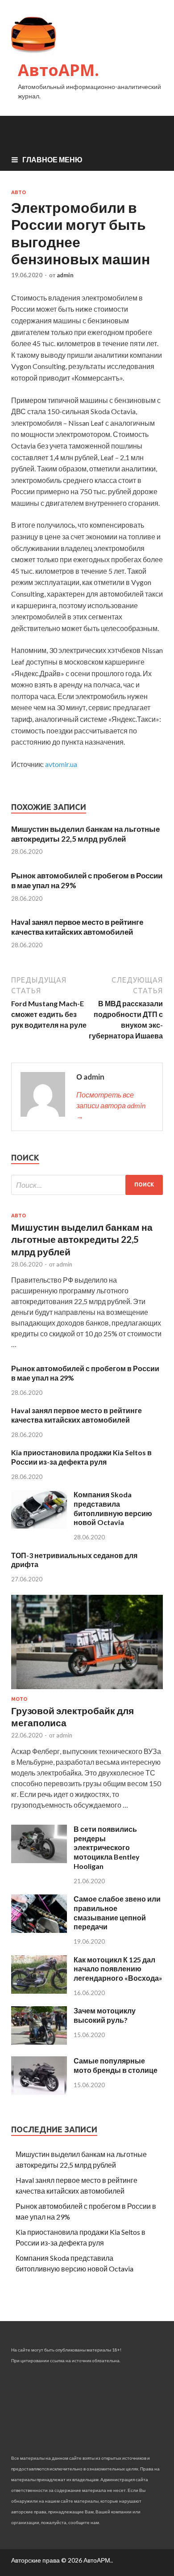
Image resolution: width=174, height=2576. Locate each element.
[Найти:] (87, 1185)
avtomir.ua (61, 764)
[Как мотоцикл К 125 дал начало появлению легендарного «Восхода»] (39, 1991)
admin (65, 275)
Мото (19, 1699)
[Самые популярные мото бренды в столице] (39, 2092)
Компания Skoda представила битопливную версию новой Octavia (113, 1508)
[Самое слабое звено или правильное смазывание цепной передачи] (39, 1930)
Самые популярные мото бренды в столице (116, 2065)
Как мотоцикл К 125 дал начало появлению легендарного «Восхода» (118, 1969)
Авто (19, 192)
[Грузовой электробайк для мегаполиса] (87, 1691)
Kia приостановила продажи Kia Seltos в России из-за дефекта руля (81, 1457)
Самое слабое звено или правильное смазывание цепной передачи (117, 1913)
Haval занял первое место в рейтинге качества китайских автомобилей (77, 927)
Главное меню (52, 159)
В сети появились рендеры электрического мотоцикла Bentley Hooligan (107, 1847)
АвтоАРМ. (58, 70)
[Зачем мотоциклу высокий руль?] (39, 2042)
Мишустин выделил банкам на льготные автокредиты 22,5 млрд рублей (85, 834)
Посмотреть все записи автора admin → (111, 1105)
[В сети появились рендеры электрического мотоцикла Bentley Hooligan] (39, 1860)
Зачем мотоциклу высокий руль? (105, 2015)
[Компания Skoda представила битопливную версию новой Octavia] (39, 1526)
